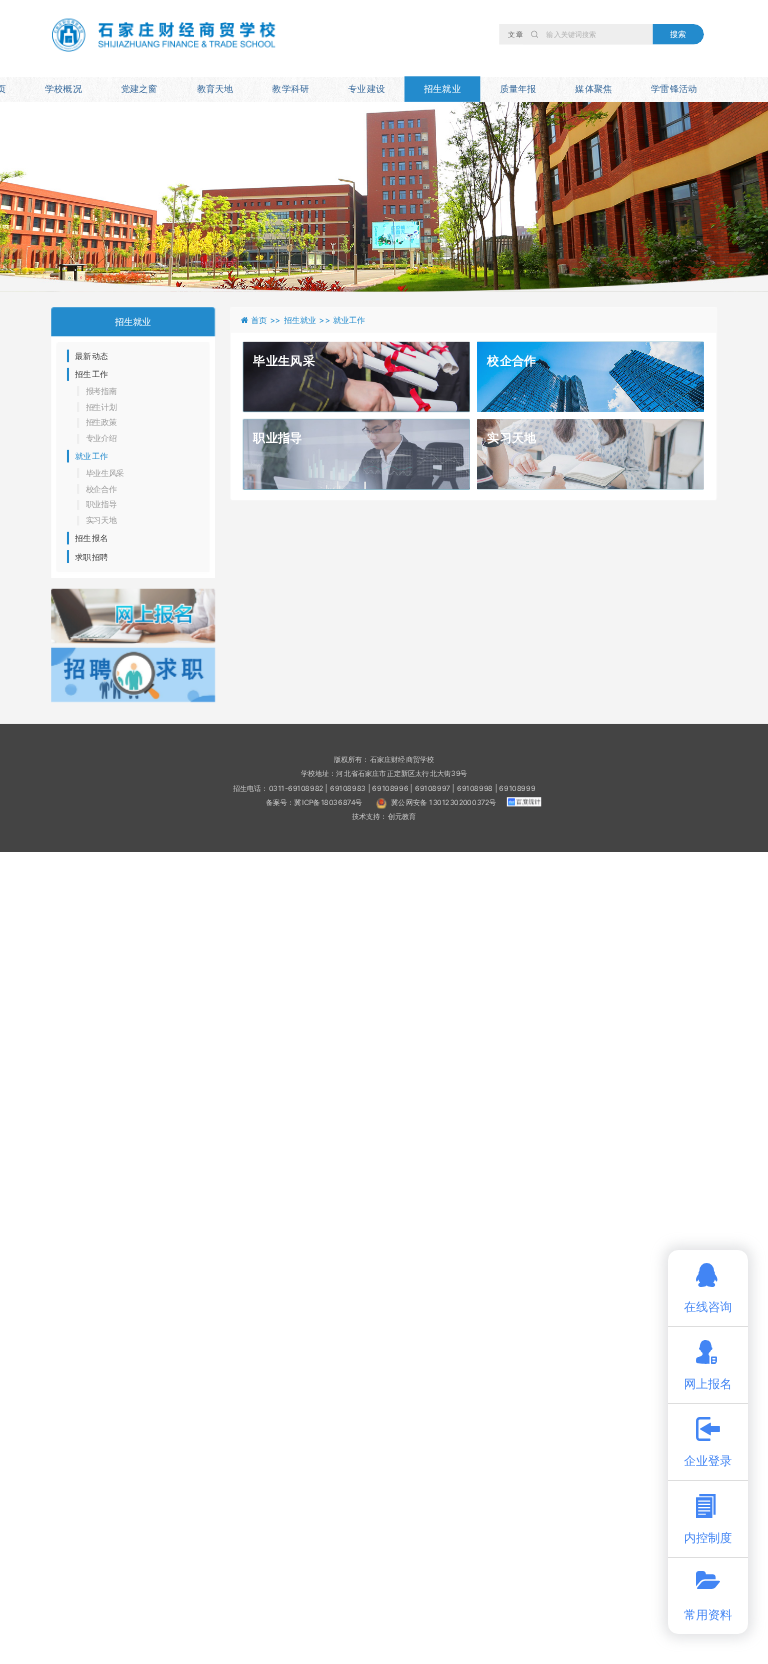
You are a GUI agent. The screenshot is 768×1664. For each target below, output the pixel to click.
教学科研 (290, 88)
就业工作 (91, 456)
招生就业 (442, 88)
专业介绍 (101, 439)
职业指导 (101, 505)
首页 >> (267, 319)
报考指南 (101, 391)
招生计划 (101, 407)
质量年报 (518, 88)
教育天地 (215, 88)
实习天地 (101, 521)
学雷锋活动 (674, 88)
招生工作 (91, 374)
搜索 (678, 33)
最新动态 (91, 356)
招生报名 (91, 538)
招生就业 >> (308, 319)
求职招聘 (91, 556)
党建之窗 (139, 88)
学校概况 (63, 88)
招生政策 (101, 423)
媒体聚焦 (593, 88)
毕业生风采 (105, 473)
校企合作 (101, 489)
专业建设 (366, 88)
